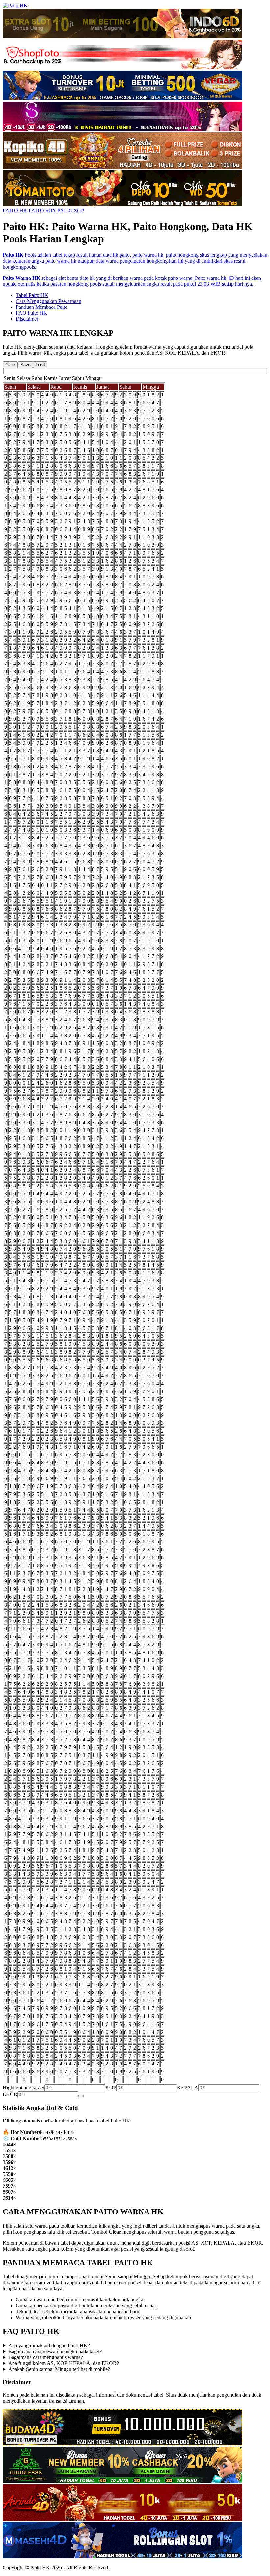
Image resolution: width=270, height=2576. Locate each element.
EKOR (10, 2094)
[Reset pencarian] (81, 2096)
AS (41, 2087)
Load (40, 365)
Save (25, 365)
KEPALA (188, 2087)
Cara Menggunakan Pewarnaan (49, 301)
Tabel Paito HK (32, 295)
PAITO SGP (71, 210)
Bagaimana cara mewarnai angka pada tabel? (55, 2351)
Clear (10, 365)
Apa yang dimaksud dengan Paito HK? (49, 2345)
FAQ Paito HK (32, 313)
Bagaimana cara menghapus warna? (46, 2357)
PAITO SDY (42, 210)
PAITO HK (15, 210)
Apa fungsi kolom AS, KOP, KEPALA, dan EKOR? (64, 2363)
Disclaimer (27, 319)
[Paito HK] (15, 5)
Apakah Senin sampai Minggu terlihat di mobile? (59, 2369)
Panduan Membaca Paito (42, 307)
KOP (111, 2087)
